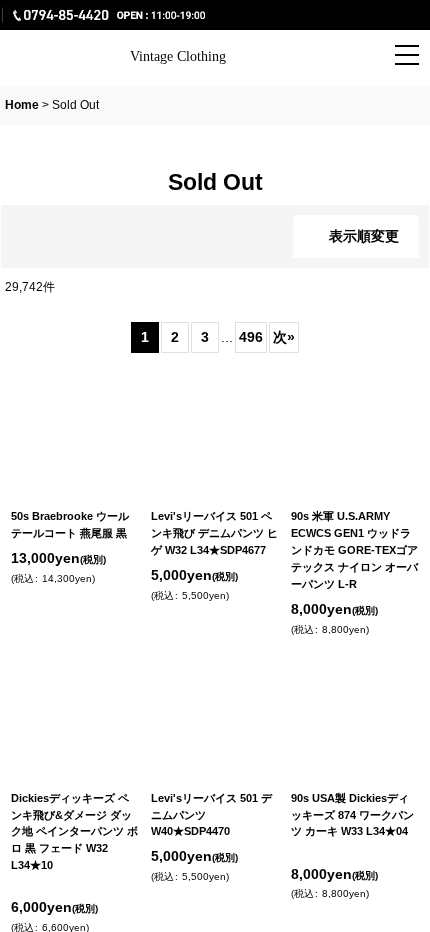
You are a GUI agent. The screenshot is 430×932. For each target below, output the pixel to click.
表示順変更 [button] (364, 236)
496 (250, 337)
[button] (305, 57)
